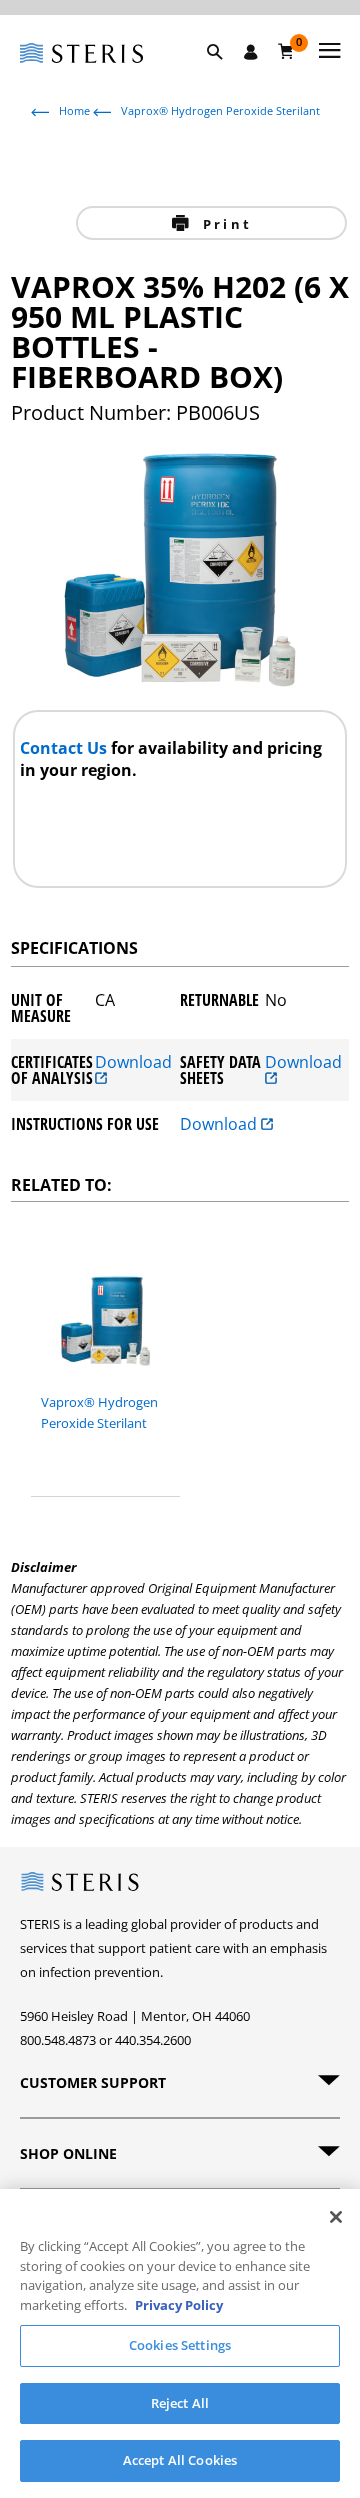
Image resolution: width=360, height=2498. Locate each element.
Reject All (180, 2403)
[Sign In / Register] (251, 52)
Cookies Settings (180, 2345)
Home (74, 110)
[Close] (336, 2217)
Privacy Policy (179, 2305)
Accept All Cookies (180, 2460)
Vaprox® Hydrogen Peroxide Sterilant (220, 110)
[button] (225, 75)
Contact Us (65, 748)
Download (133, 1063)
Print (224, 224)
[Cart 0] (286, 51)
